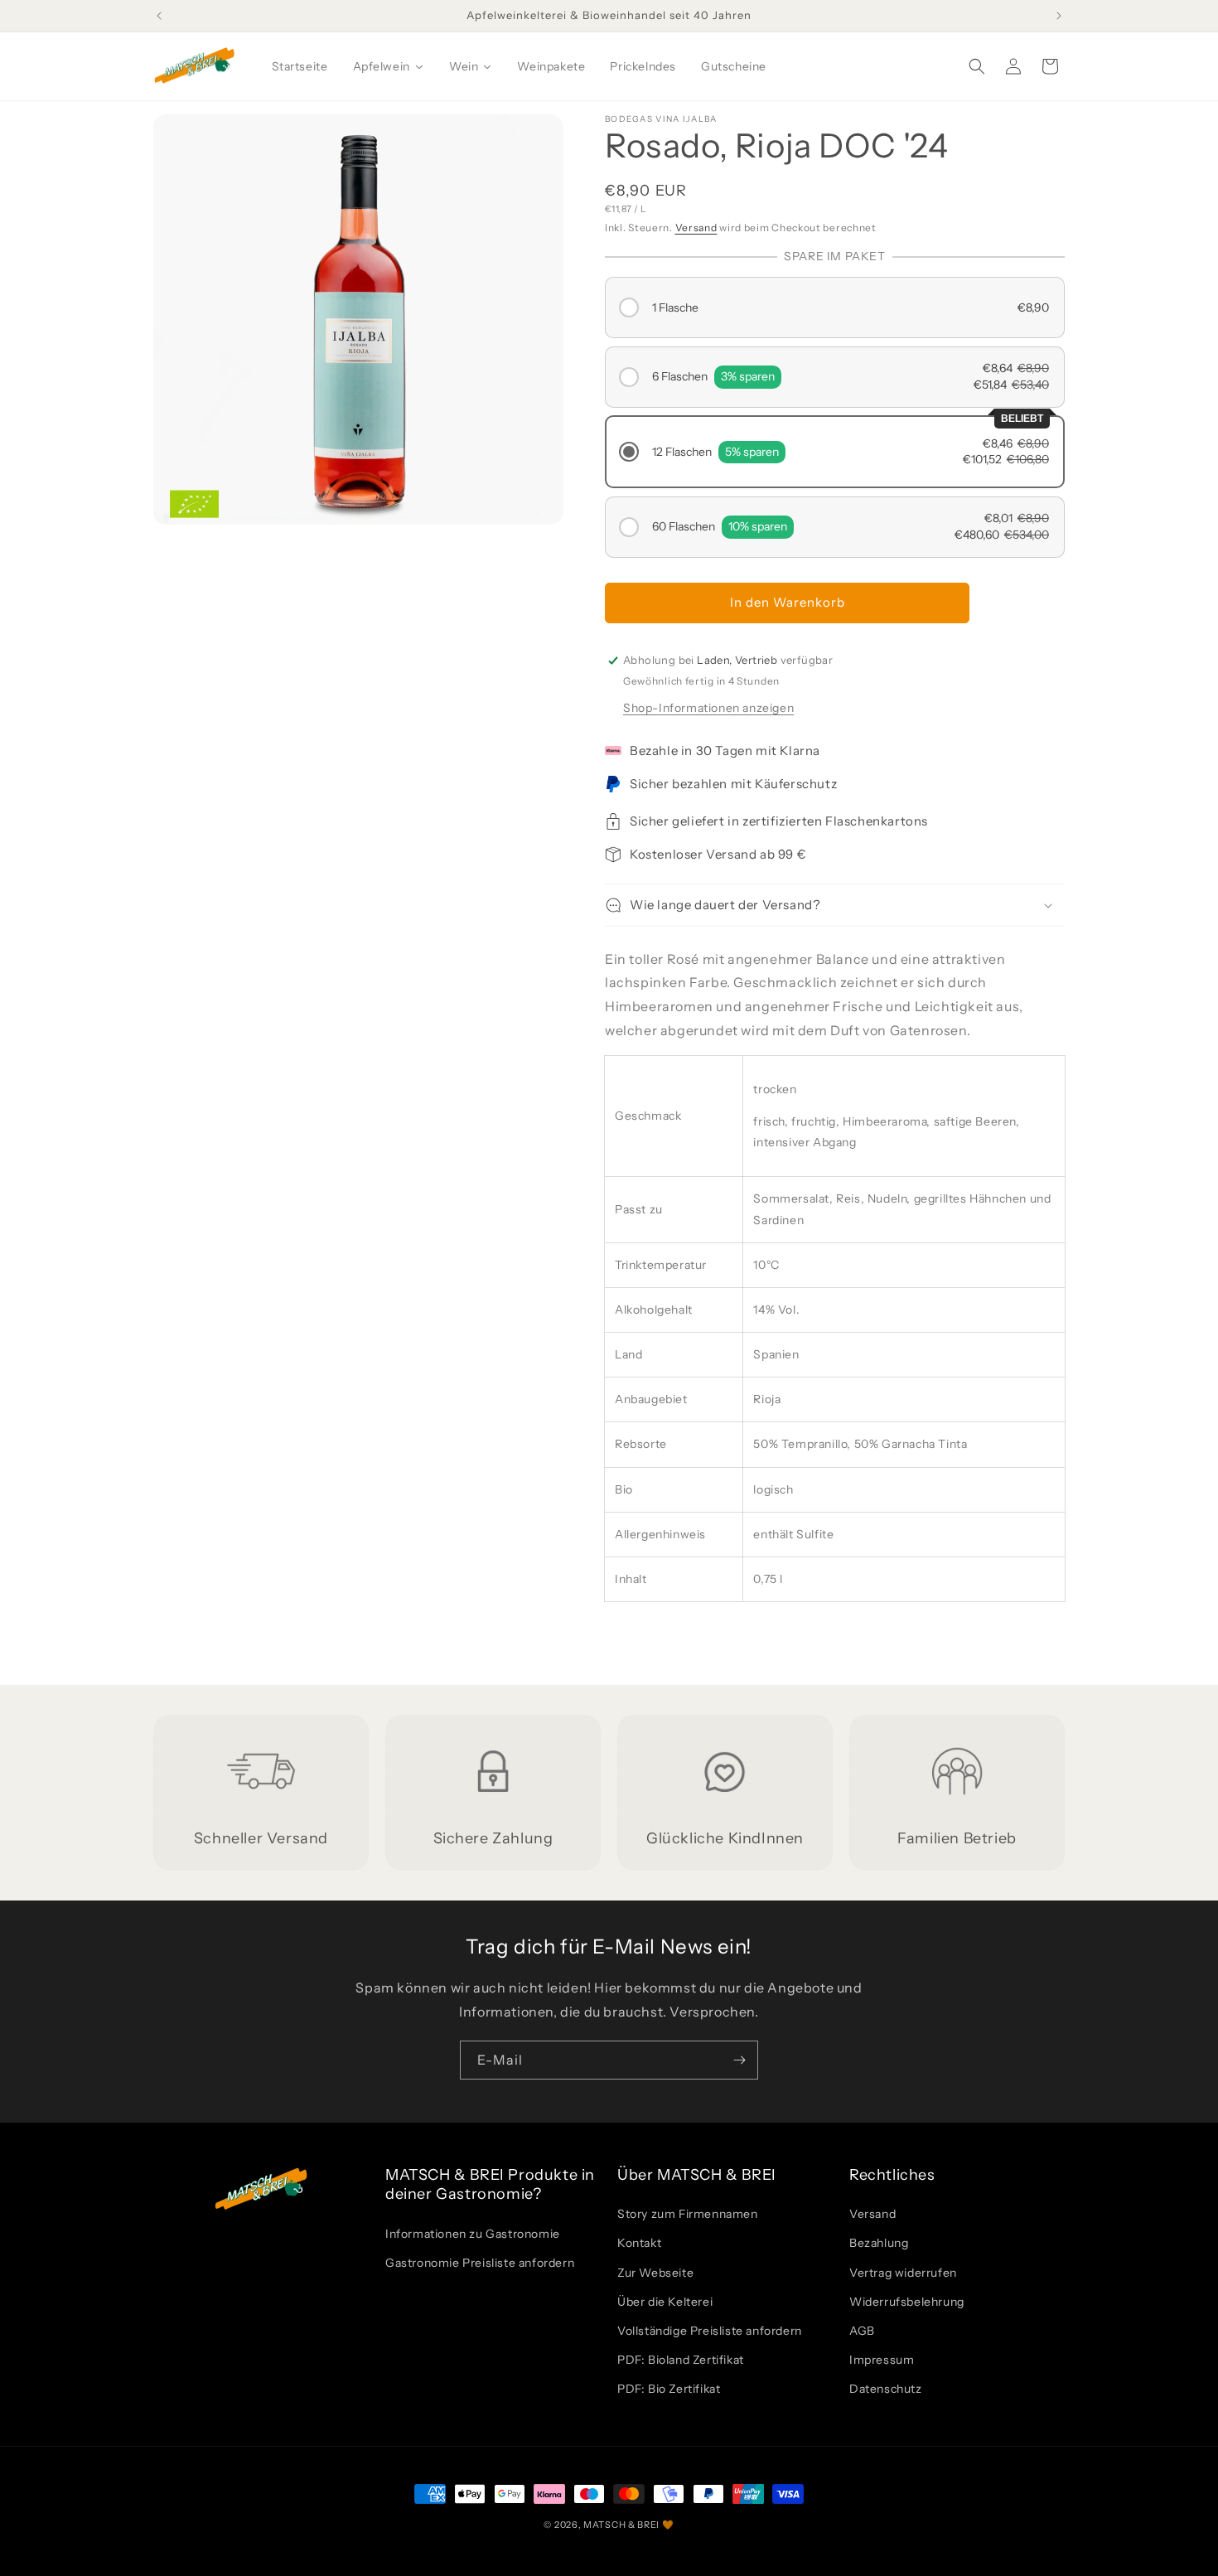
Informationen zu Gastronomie (473, 2234)
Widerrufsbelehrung (907, 2302)
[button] (977, 66)
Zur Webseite (655, 2273)
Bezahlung (879, 2243)
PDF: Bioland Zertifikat (681, 2360)
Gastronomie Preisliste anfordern (480, 2263)
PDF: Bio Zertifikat (669, 2389)
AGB (862, 2331)
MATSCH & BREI (621, 2525)
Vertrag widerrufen (903, 2273)
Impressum (882, 2360)
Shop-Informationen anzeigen (708, 708)
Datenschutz (886, 2389)
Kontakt (639, 2243)
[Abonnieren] (739, 2060)
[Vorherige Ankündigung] (159, 16)
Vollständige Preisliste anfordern (710, 2331)
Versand (696, 228)
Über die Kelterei (665, 2302)
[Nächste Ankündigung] (1059, 16)
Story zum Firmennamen (688, 2214)
